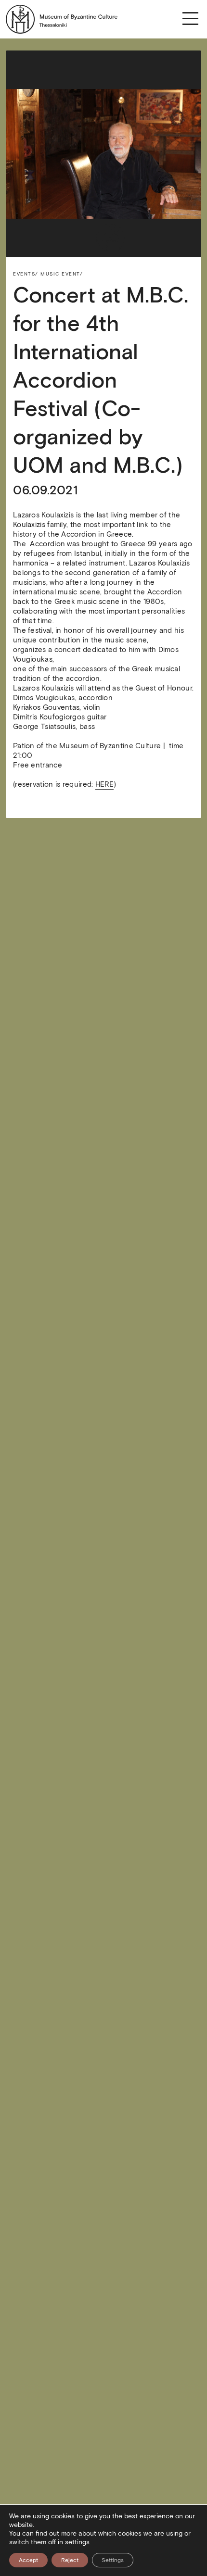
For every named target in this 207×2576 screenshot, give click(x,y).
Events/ (26, 274)
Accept (28, 2560)
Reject (70, 2560)
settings (77, 2542)
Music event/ (62, 274)
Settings (113, 2560)
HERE (104, 784)
